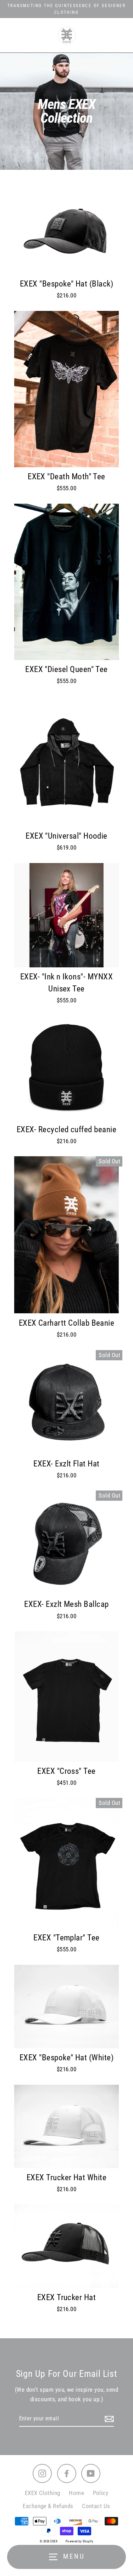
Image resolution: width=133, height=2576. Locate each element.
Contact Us (96, 2506)
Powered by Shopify (79, 2541)
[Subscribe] (108, 2419)
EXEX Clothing (43, 2493)
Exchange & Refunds (48, 2506)
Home (76, 2493)
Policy (101, 2493)
